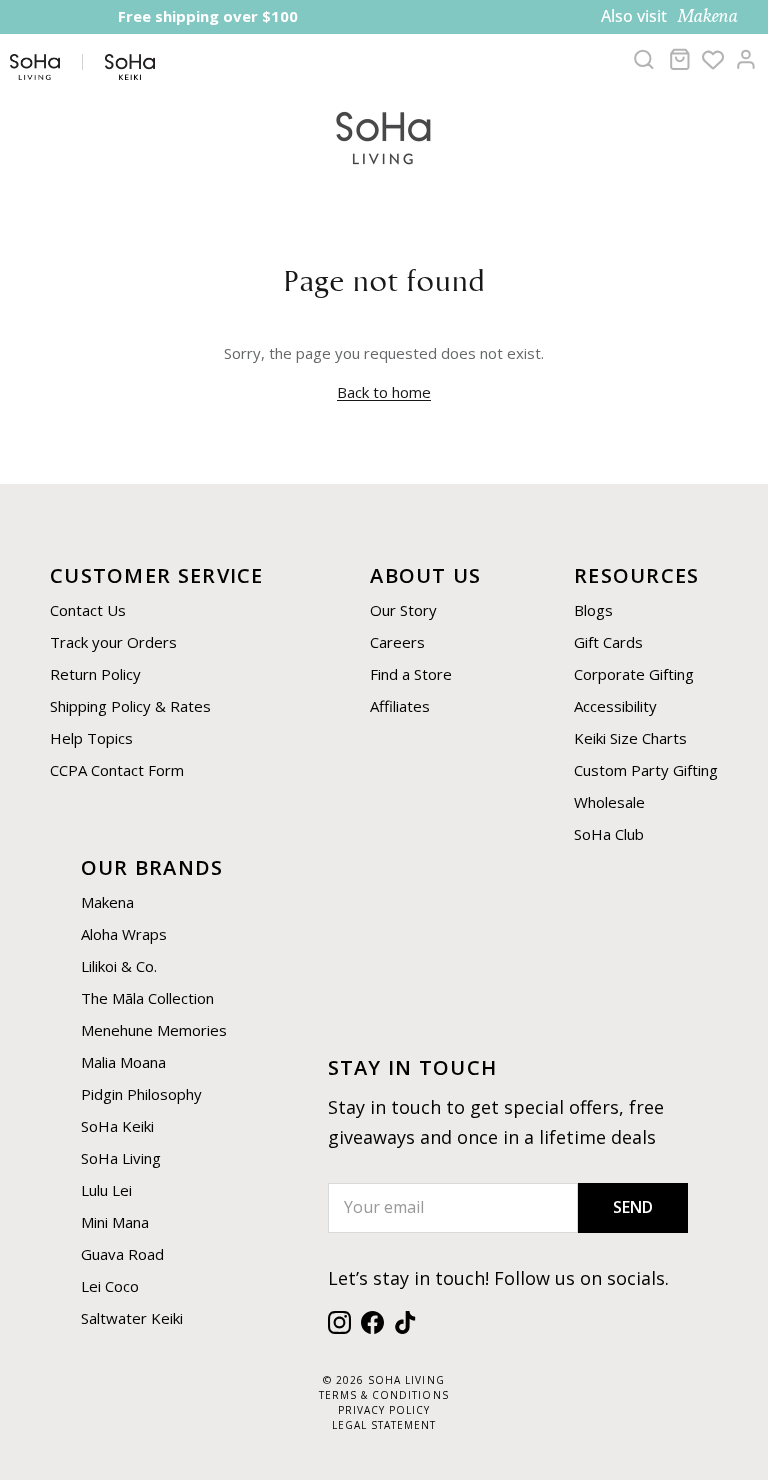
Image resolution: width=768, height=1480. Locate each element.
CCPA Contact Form (117, 770)
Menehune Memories (154, 1030)
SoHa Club (609, 834)
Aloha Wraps (124, 934)
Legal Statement (384, 1425)
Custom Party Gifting (646, 770)
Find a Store (411, 674)
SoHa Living (121, 1158)
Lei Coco (110, 1286)
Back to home (384, 392)
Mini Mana (115, 1222)
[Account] (746, 59)
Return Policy (95, 674)
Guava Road (122, 1254)
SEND (633, 1207)
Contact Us (88, 610)
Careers (397, 642)
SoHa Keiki (117, 1126)
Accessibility (615, 706)
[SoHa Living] (384, 135)
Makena (107, 902)
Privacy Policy (384, 1410)
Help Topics (91, 738)
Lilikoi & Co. (119, 966)
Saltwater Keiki (132, 1318)
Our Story (403, 610)
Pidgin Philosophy (141, 1094)
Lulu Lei (106, 1190)
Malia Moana (123, 1062)
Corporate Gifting (634, 674)
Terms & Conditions (383, 1395)
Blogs (593, 610)
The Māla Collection (147, 998)
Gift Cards (608, 642)
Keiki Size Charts (630, 738)
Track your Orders (113, 642)
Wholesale (609, 802)
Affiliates (400, 706)
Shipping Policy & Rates (130, 706)
